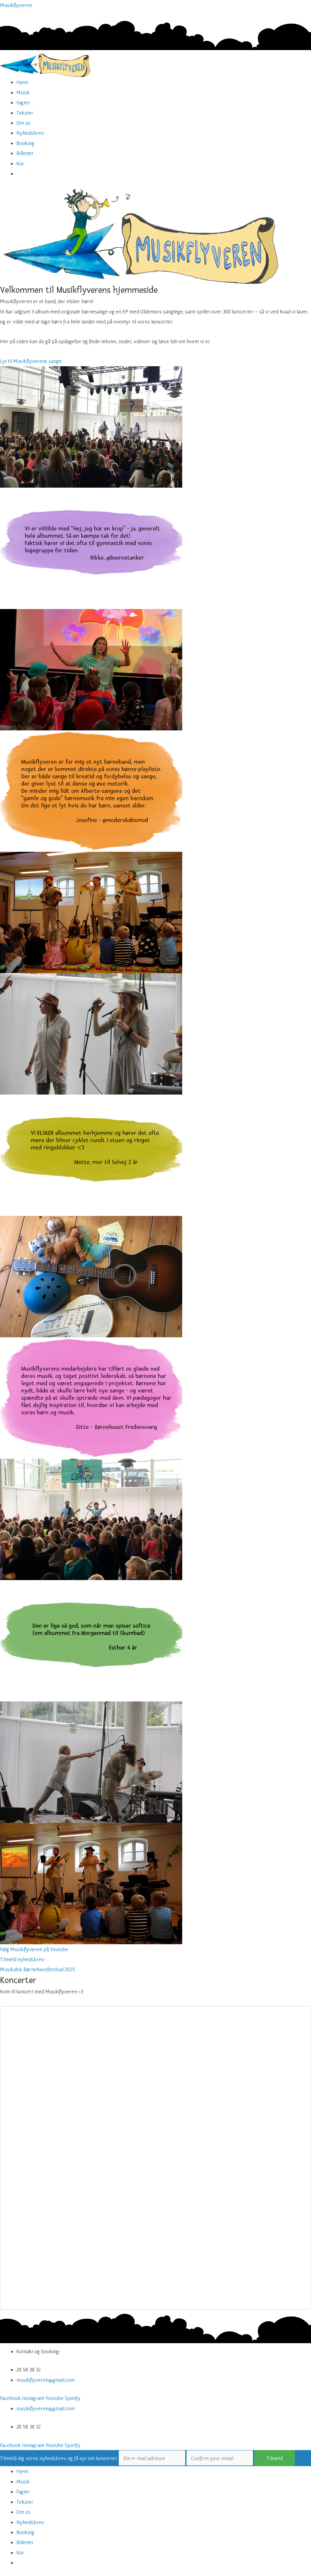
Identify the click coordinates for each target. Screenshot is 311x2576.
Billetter (25, 153)
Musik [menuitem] (23, 2481)
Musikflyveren (16, 5)
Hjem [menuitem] (22, 2471)
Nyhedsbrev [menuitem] (30, 2522)
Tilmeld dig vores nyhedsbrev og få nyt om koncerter (59, 2458)
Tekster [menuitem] (25, 2502)
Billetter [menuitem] (25, 2542)
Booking (25, 143)
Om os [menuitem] (23, 2512)
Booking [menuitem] (25, 2532)
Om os (23, 123)
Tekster (25, 113)
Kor (20, 163)
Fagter (23, 102)
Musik (23, 92)
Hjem (22, 82)
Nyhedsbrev (30, 133)
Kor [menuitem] (20, 2552)
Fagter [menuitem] (23, 2491)
